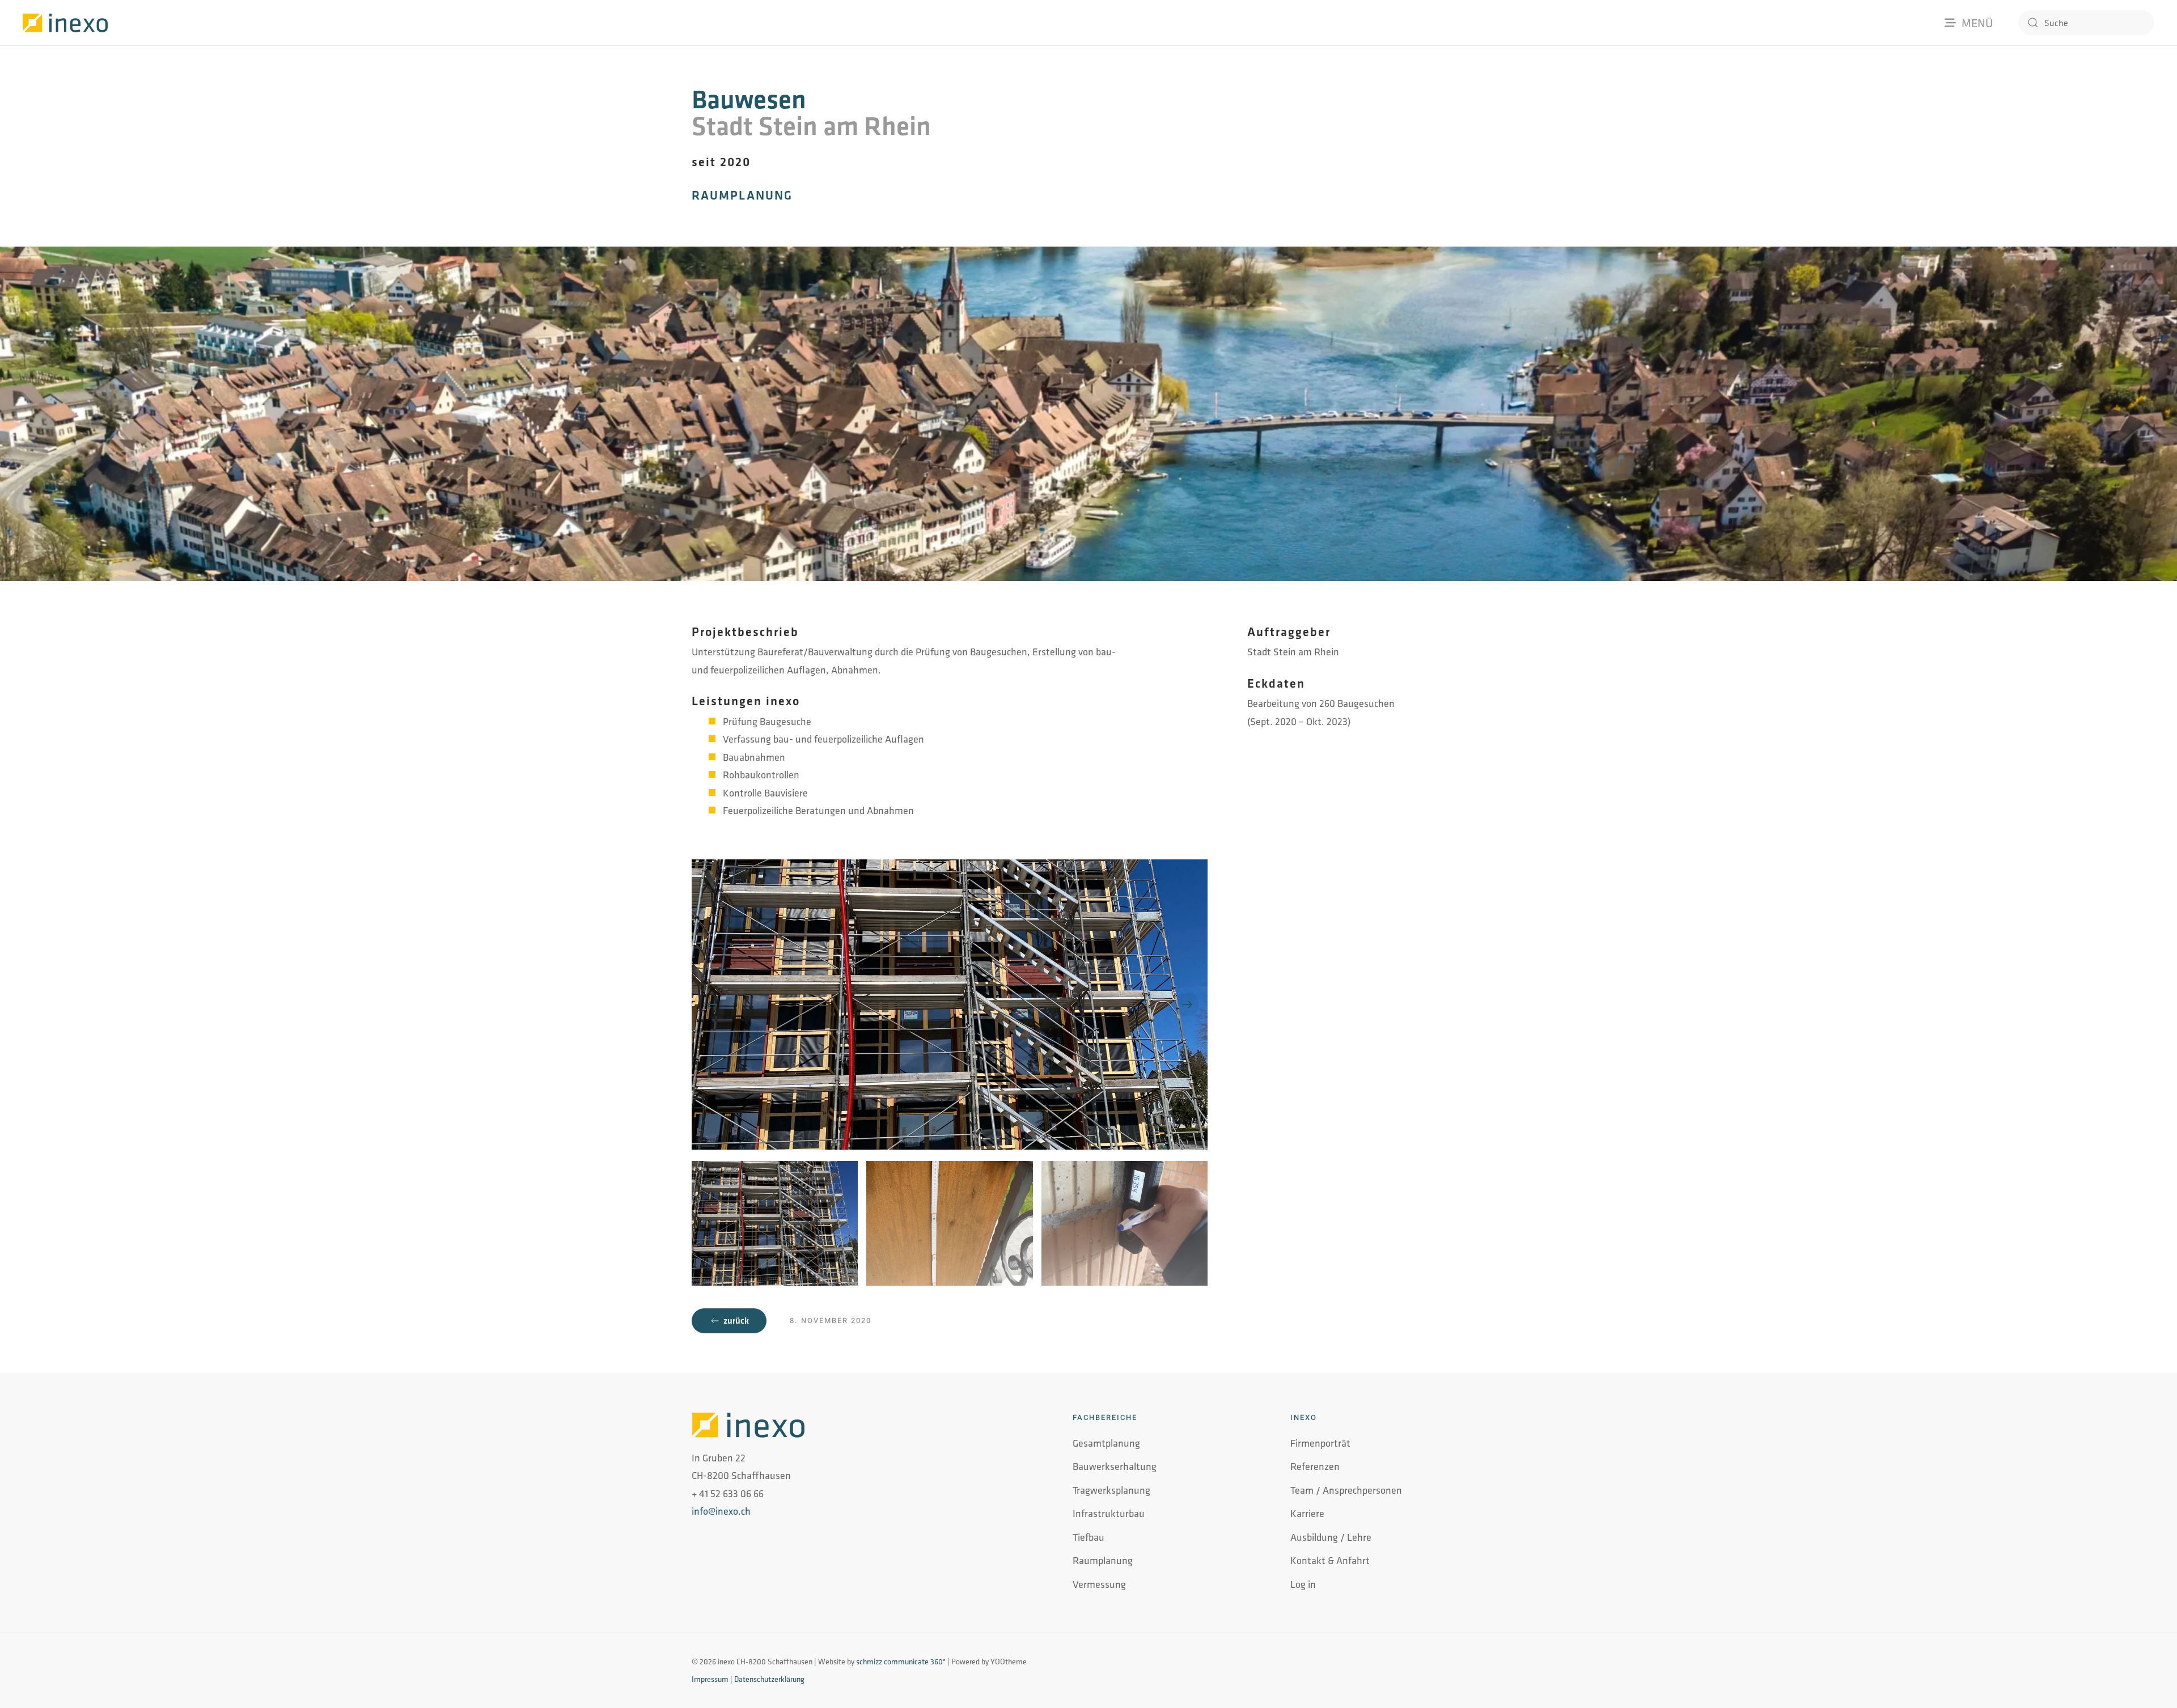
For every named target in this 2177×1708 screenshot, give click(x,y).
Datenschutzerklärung (769, 1679)
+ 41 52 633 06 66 (728, 1493)
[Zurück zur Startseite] (65, 23)
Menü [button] (1977, 23)
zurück (736, 1321)
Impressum (710, 1679)
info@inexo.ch (721, 1511)
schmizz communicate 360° (901, 1662)
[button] (712, 1005)
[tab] (775, 1223)
